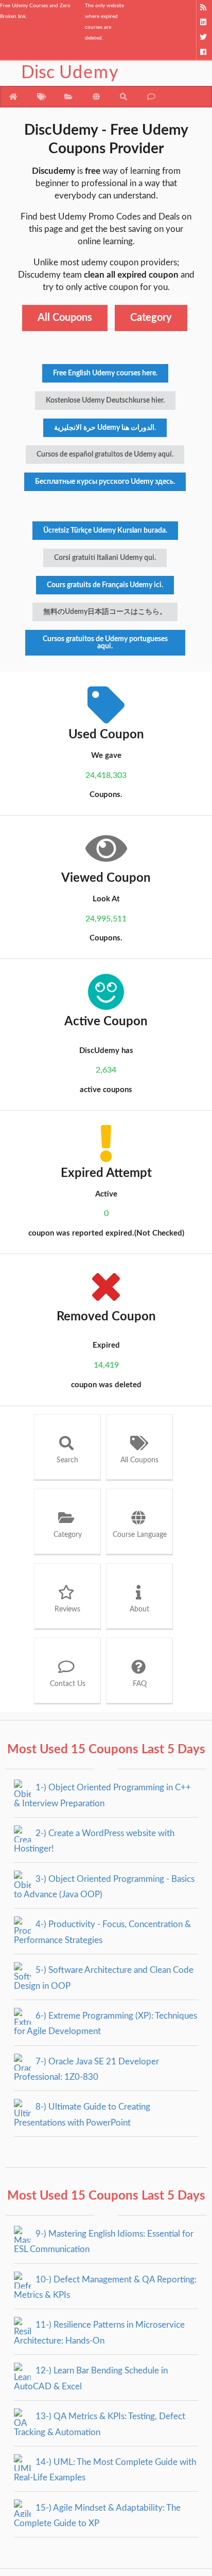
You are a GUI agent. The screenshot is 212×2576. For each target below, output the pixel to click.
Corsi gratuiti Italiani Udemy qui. (105, 558)
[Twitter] (204, 37)
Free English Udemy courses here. (105, 373)
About (139, 1609)
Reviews (67, 1609)
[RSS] (204, 7)
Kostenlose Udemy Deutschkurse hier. (105, 401)
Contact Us (68, 1684)
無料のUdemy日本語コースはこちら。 (105, 612)
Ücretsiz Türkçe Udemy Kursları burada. (105, 531)
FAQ (140, 1684)
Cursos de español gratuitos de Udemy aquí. (105, 455)
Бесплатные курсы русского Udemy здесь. (105, 482)
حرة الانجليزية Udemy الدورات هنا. (105, 428)
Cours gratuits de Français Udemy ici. (105, 585)
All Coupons (65, 318)
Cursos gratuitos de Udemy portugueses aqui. (105, 643)
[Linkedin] (204, 22)
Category (151, 318)
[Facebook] (204, 52)
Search (67, 1460)
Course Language (140, 1535)
